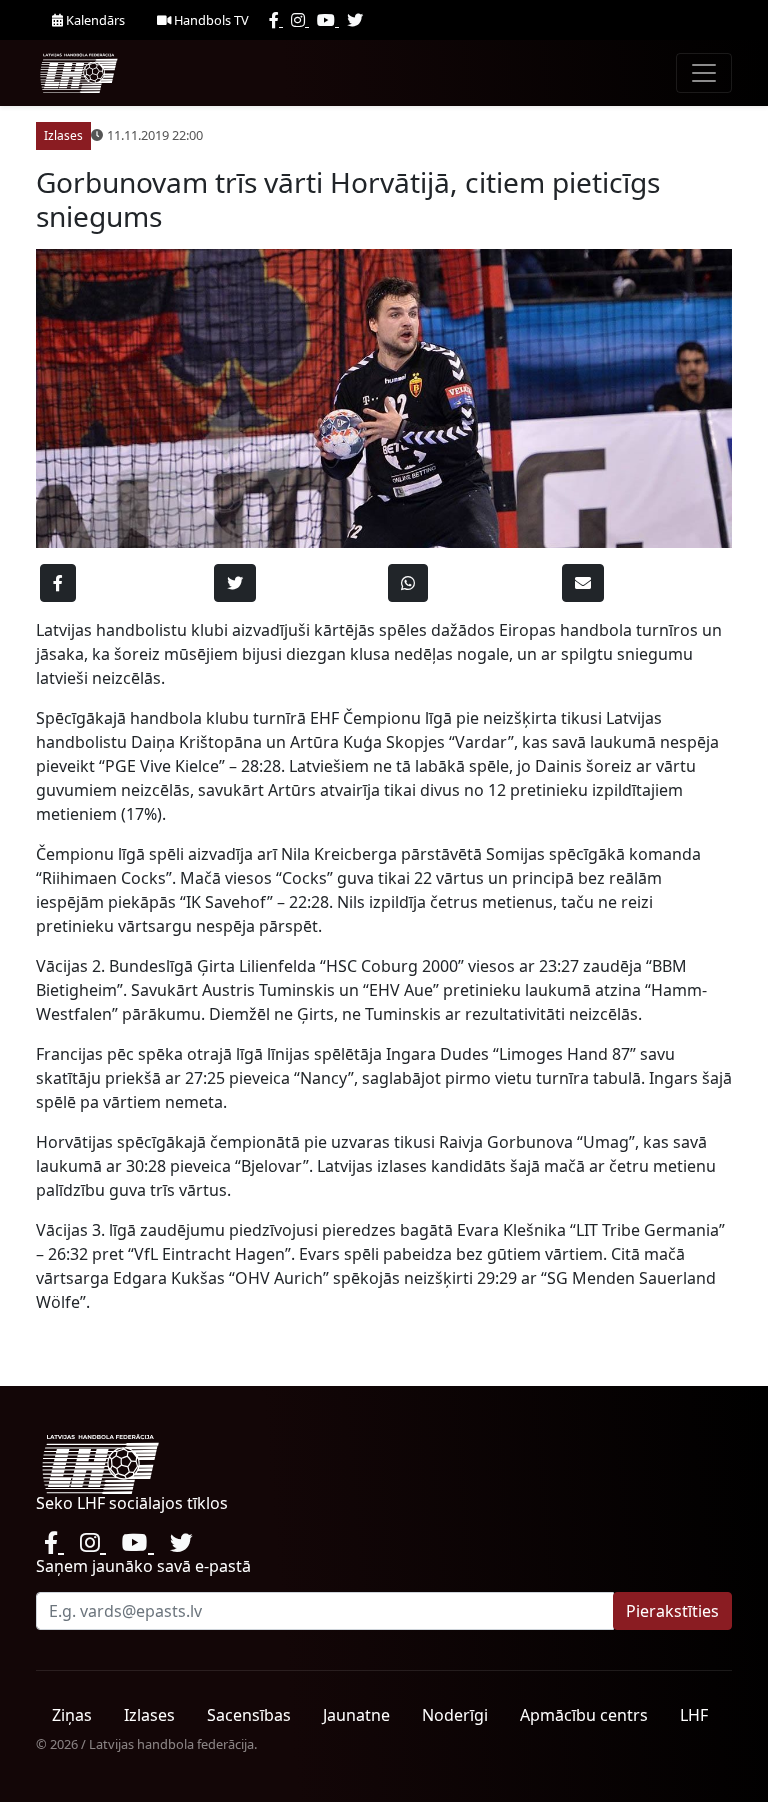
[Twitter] (355, 20)
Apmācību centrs (584, 1715)
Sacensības (249, 1715)
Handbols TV (210, 20)
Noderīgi (455, 1715)
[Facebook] (276, 20)
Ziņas (72, 1715)
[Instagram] (300, 20)
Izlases (149, 1715)
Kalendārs (94, 20)
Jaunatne (356, 1715)
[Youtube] (328, 20)
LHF (694, 1715)
